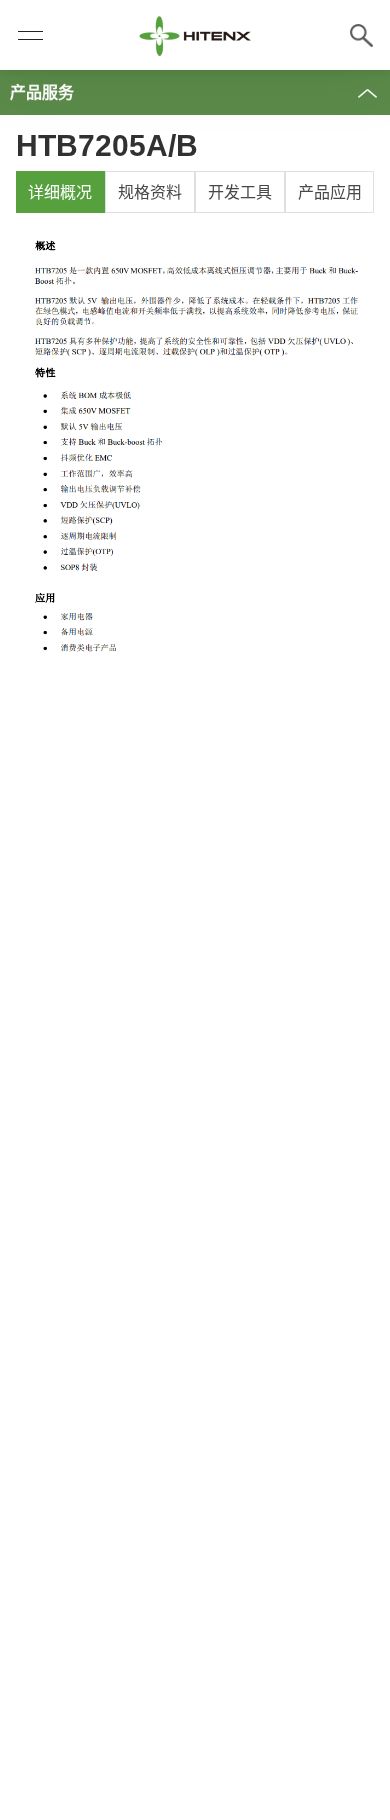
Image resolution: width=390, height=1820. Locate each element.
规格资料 (150, 192)
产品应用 (330, 192)
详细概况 (60, 192)
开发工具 (240, 192)
